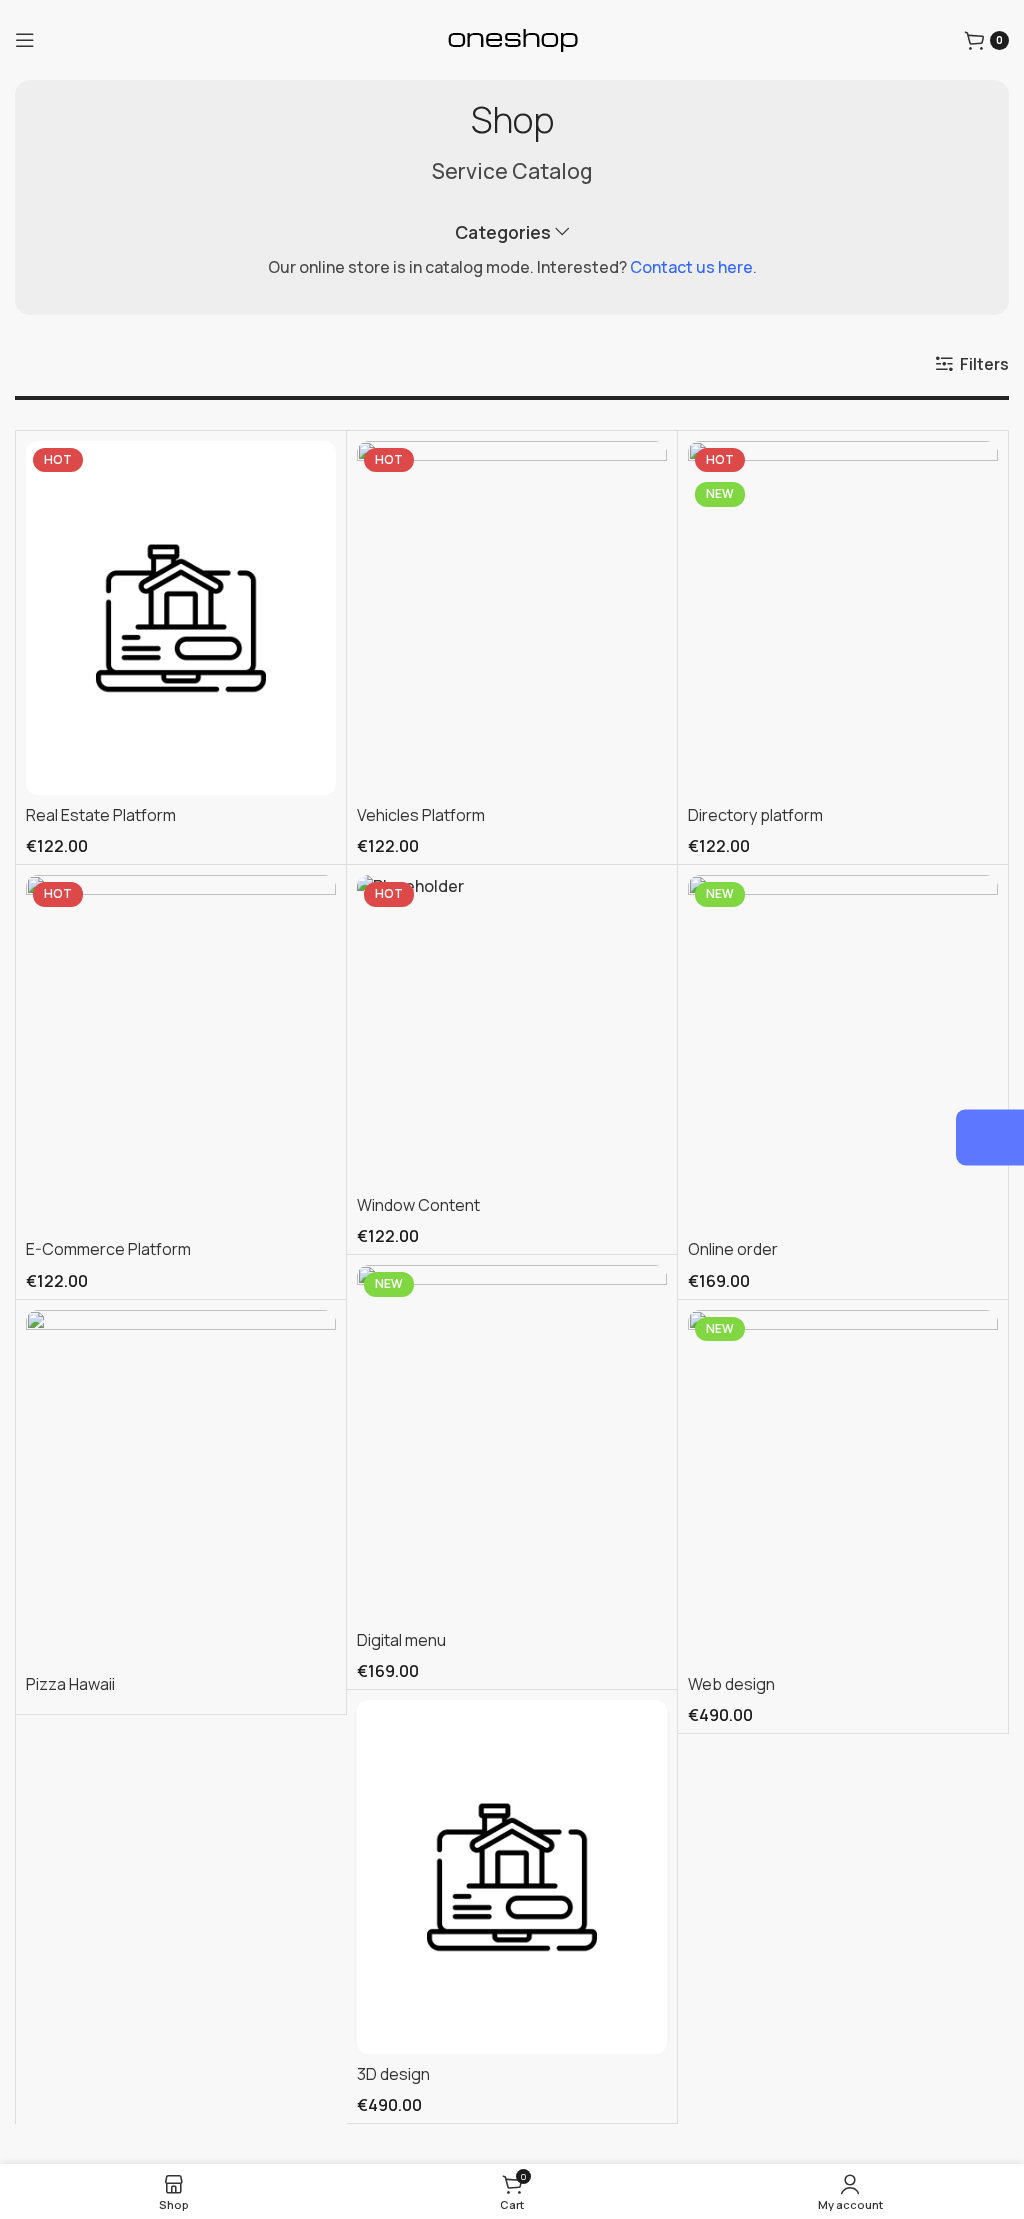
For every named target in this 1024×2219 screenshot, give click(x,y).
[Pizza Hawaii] (181, 1487)
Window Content (418, 1205)
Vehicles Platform (421, 815)
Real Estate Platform (101, 815)
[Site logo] (512, 40)
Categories (503, 233)
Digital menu (401, 1640)
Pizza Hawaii (70, 1684)
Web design (731, 1684)
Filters (984, 363)
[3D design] (512, 1877)
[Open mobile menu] (25, 40)
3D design (393, 2074)
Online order (733, 1249)
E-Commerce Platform (108, 1249)
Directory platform (755, 815)
